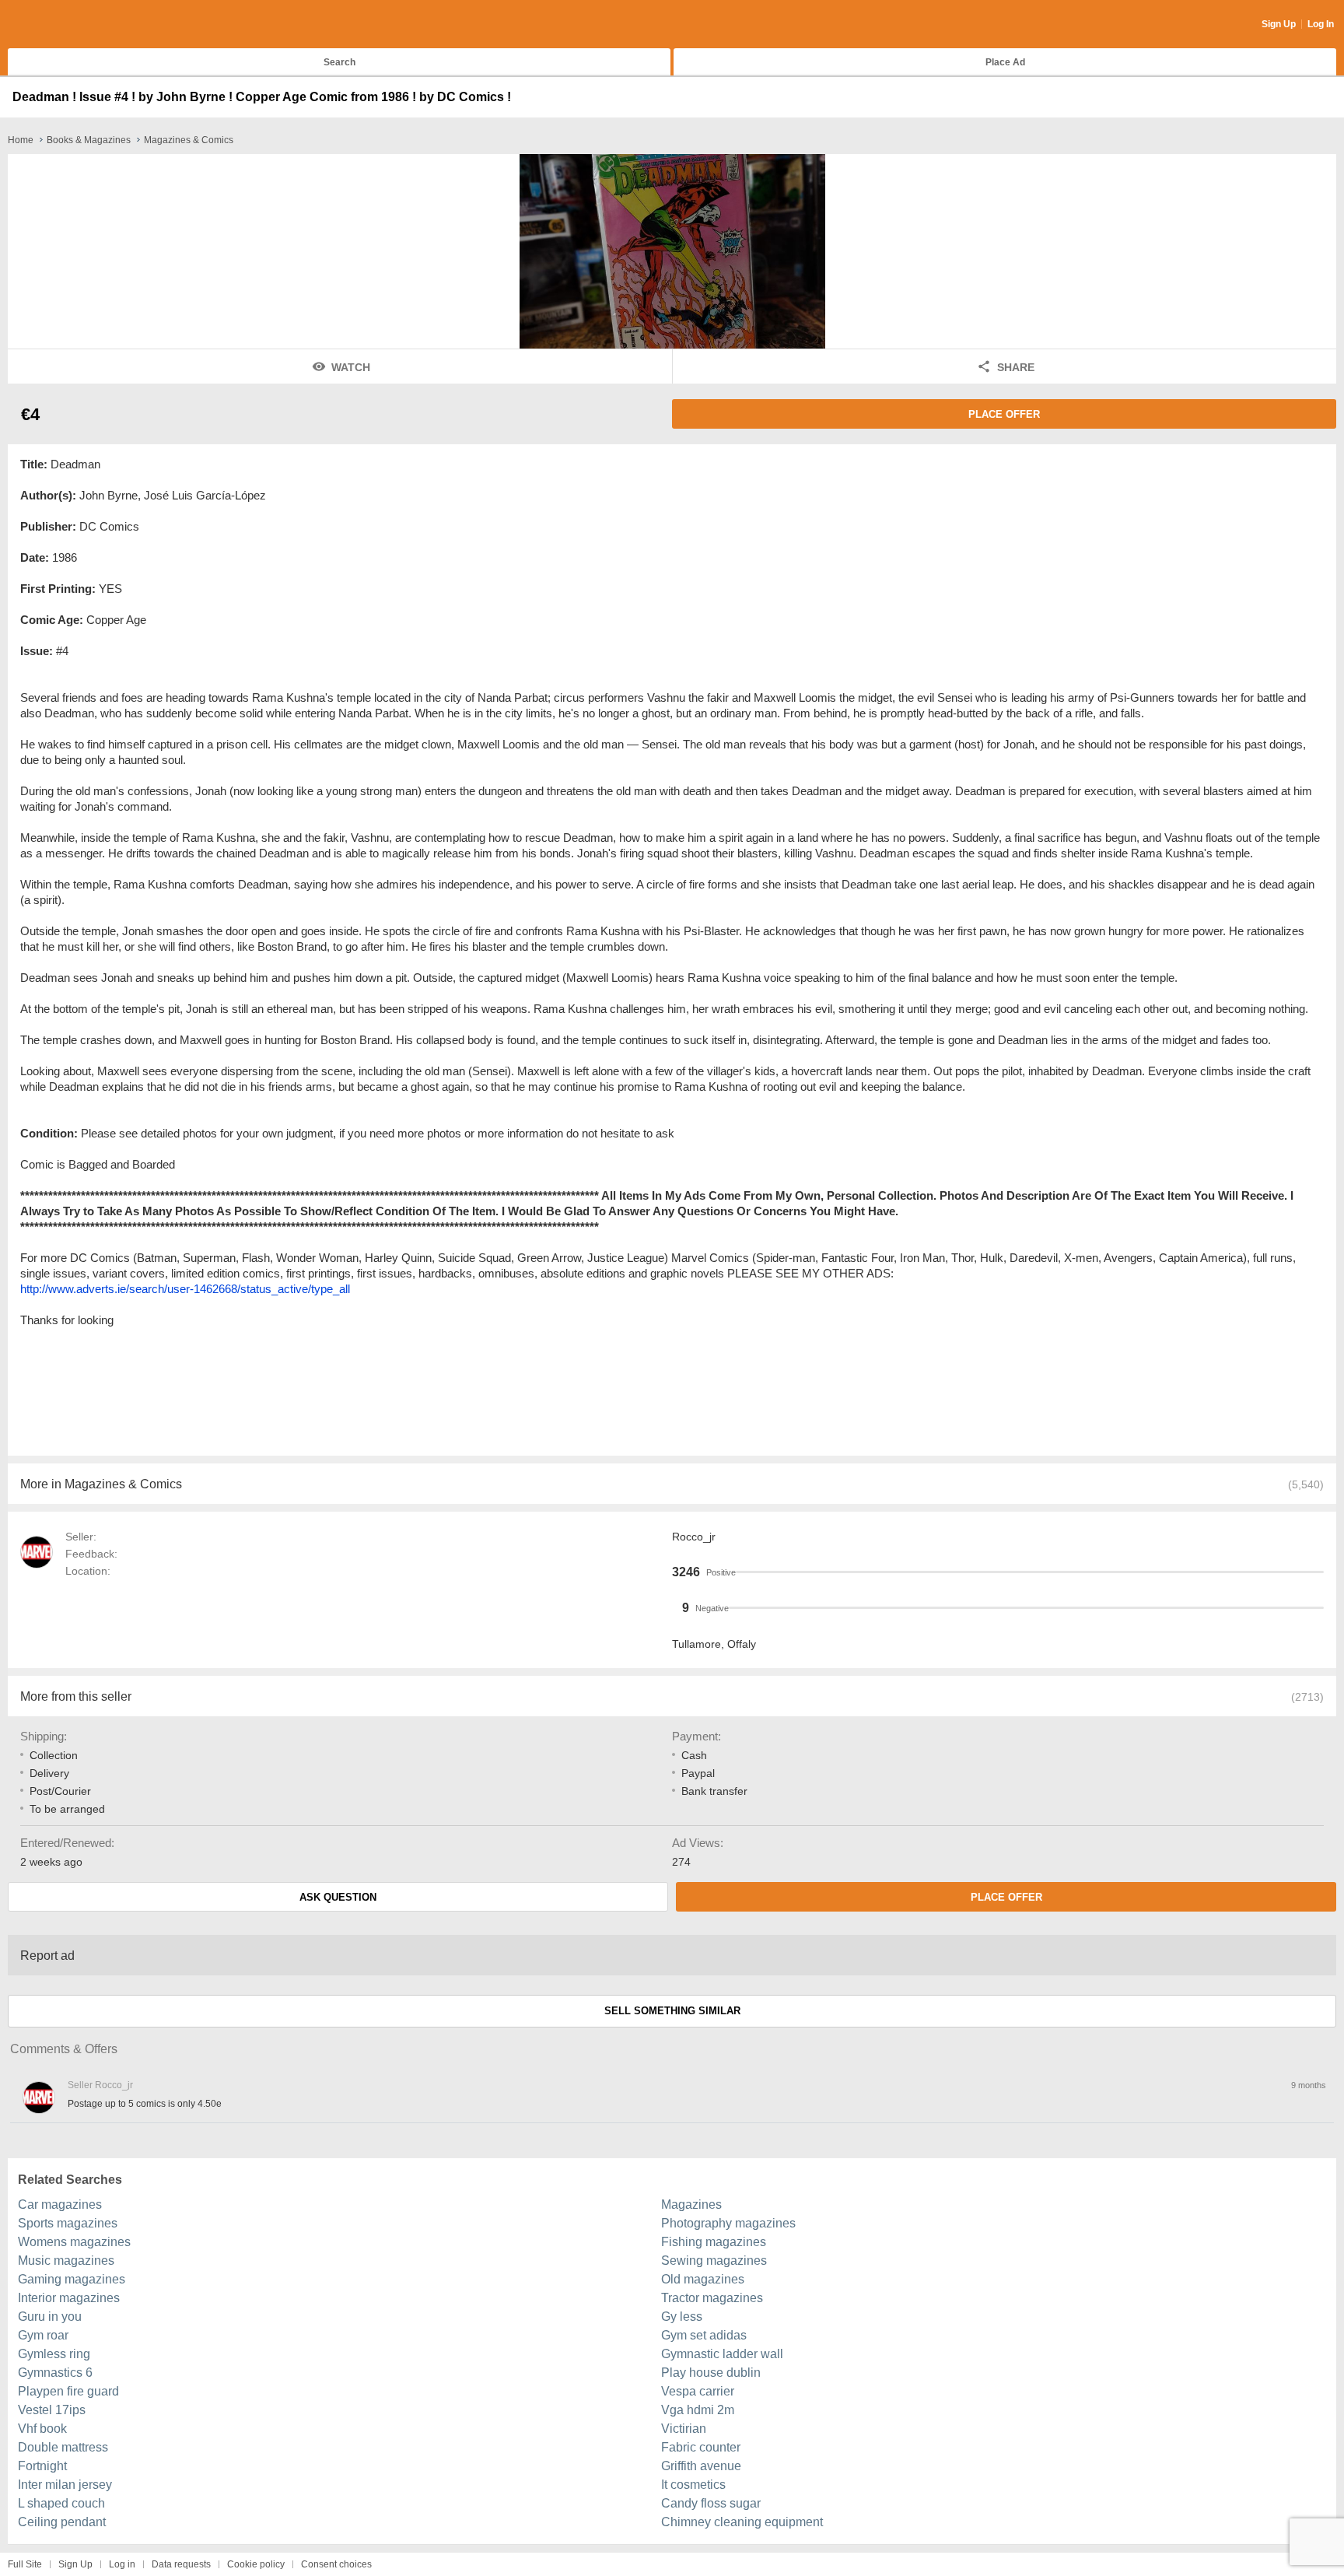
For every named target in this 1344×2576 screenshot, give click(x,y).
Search (339, 62)
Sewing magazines (714, 2261)
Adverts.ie (69, 25)
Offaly (742, 1644)
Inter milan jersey (65, 2485)
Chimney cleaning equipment (742, 2522)
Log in (122, 2564)
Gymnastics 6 (55, 2373)
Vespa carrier (698, 2391)
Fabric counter (701, 2447)
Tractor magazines (712, 2298)
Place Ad (1005, 62)
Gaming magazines (72, 2279)
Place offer (1004, 414)
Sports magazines (68, 2223)
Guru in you (50, 2317)
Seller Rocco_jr (100, 2085)
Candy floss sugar (711, 2503)
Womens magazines (74, 2242)
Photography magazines (728, 2223)
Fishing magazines (714, 2242)
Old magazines (703, 2279)
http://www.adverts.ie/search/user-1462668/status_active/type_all (185, 1289)
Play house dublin (711, 2373)
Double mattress (63, 2447)
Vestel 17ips (52, 2410)
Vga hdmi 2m (698, 2410)
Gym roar (43, 2335)
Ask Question (338, 1897)
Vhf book (42, 2429)
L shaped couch (61, 2503)
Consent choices (336, 2564)
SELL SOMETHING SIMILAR (672, 2011)
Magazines (691, 2204)
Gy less (682, 2317)
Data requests (181, 2564)
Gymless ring (54, 2354)
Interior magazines (69, 2298)
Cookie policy (256, 2564)
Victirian (684, 2429)
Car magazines (60, 2204)
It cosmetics (693, 2485)
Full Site (25, 2564)
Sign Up (1279, 24)
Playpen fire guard (68, 2391)
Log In (1321, 24)
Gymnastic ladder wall (722, 2354)
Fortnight (42, 2466)
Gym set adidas (704, 2335)
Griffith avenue (701, 2466)
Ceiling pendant (62, 2522)
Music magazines (66, 2261)
